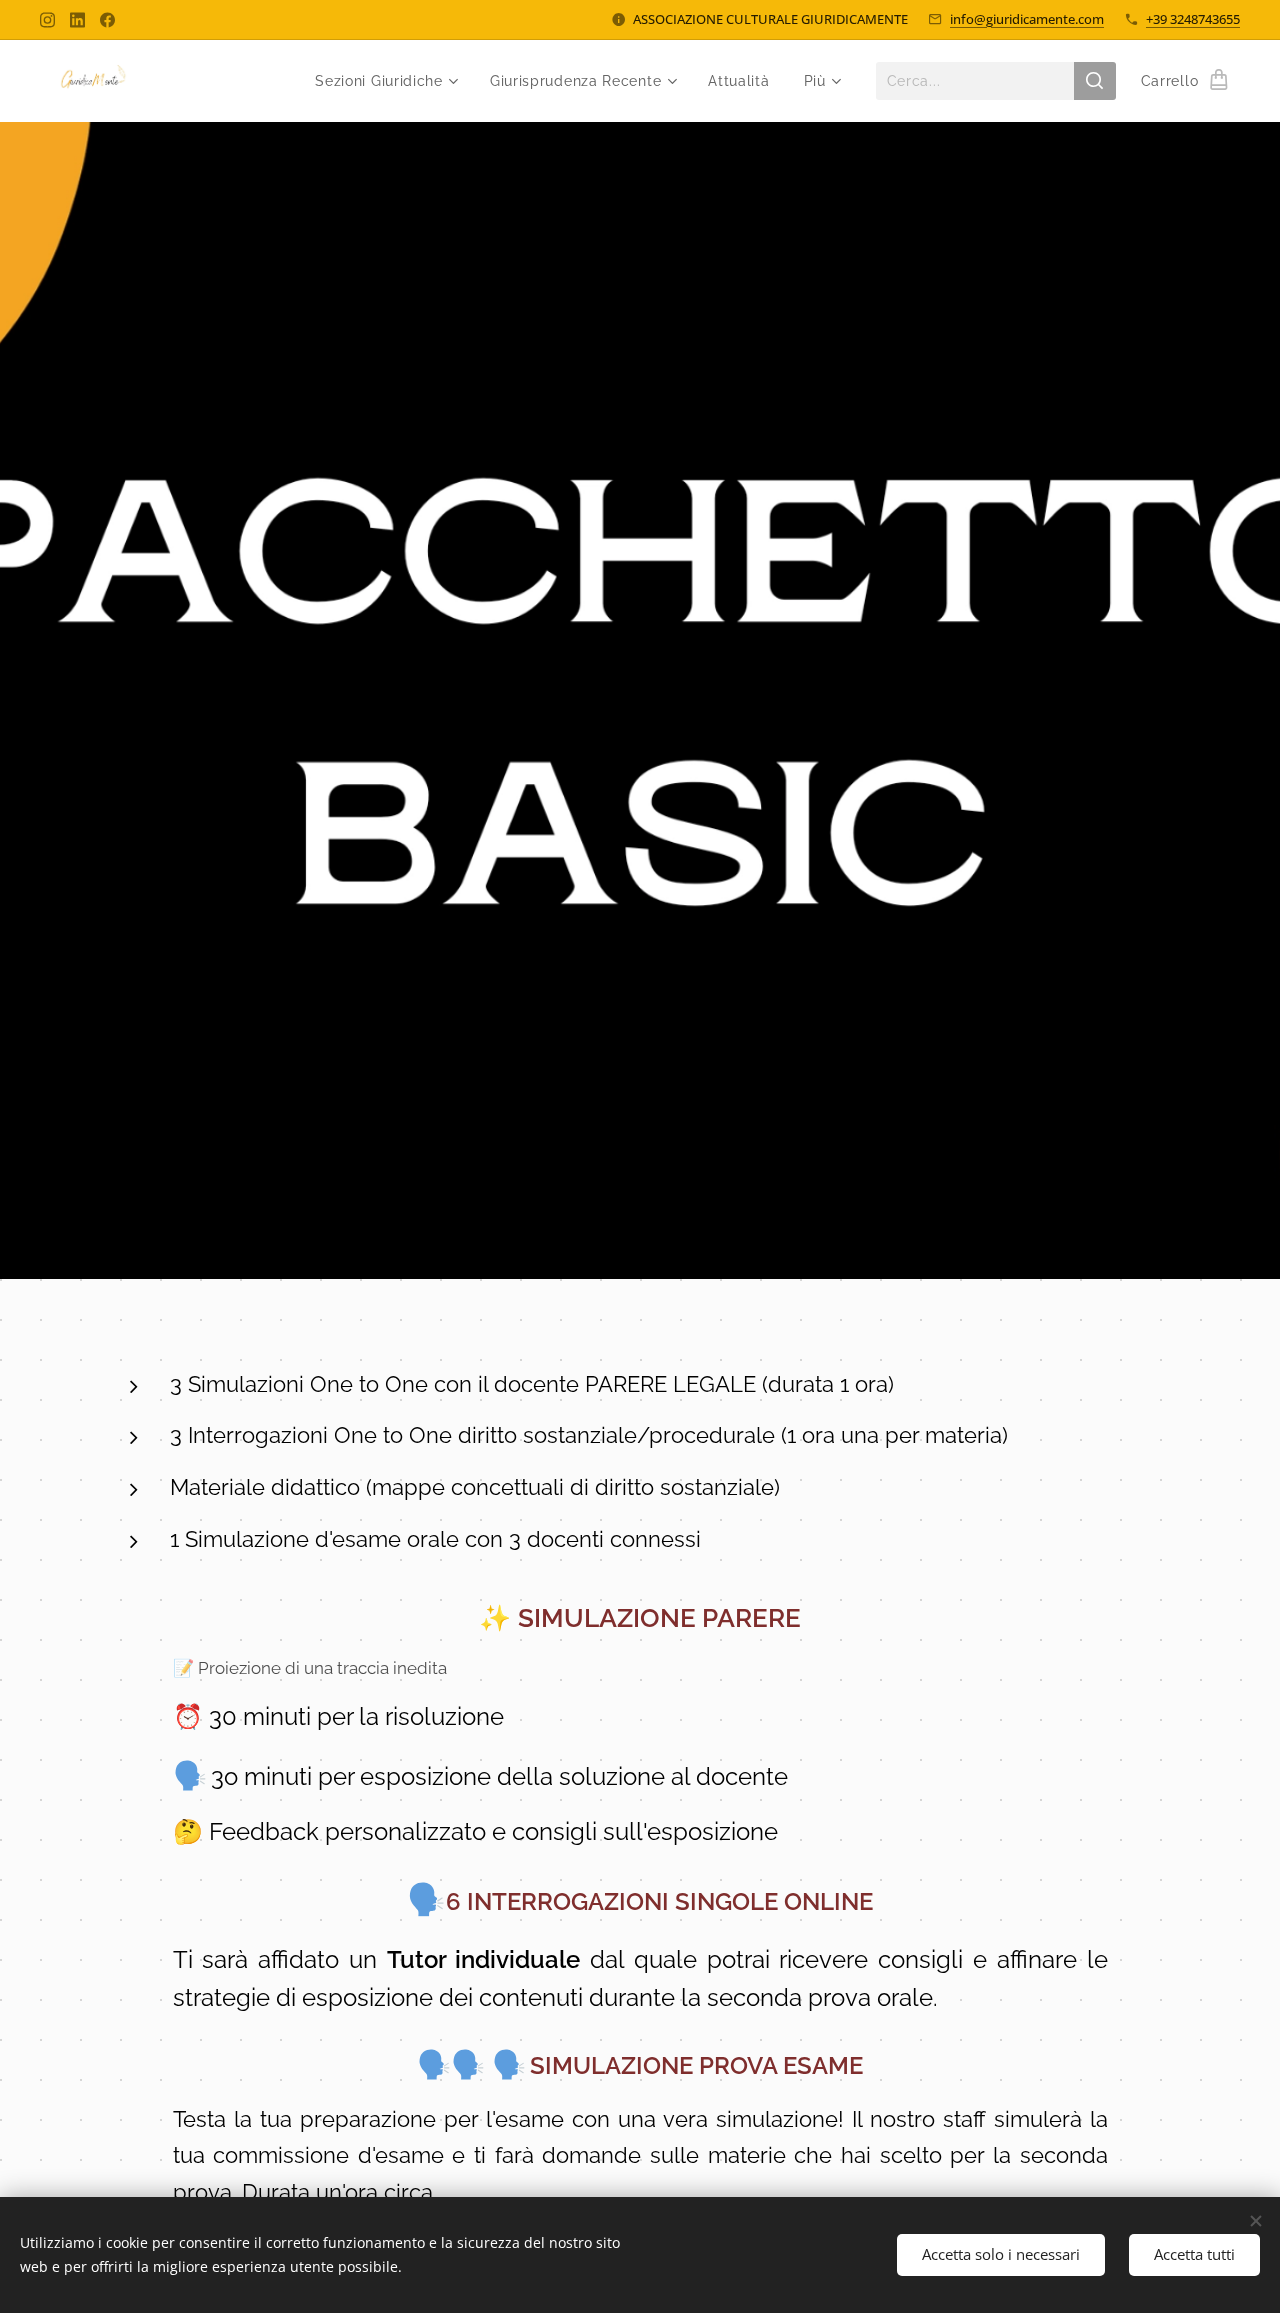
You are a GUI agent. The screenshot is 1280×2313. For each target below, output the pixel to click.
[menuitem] (385, 81)
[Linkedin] (77, 20)
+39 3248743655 (1193, 19)
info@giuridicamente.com (1027, 19)
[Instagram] (47, 20)
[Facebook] (107, 20)
